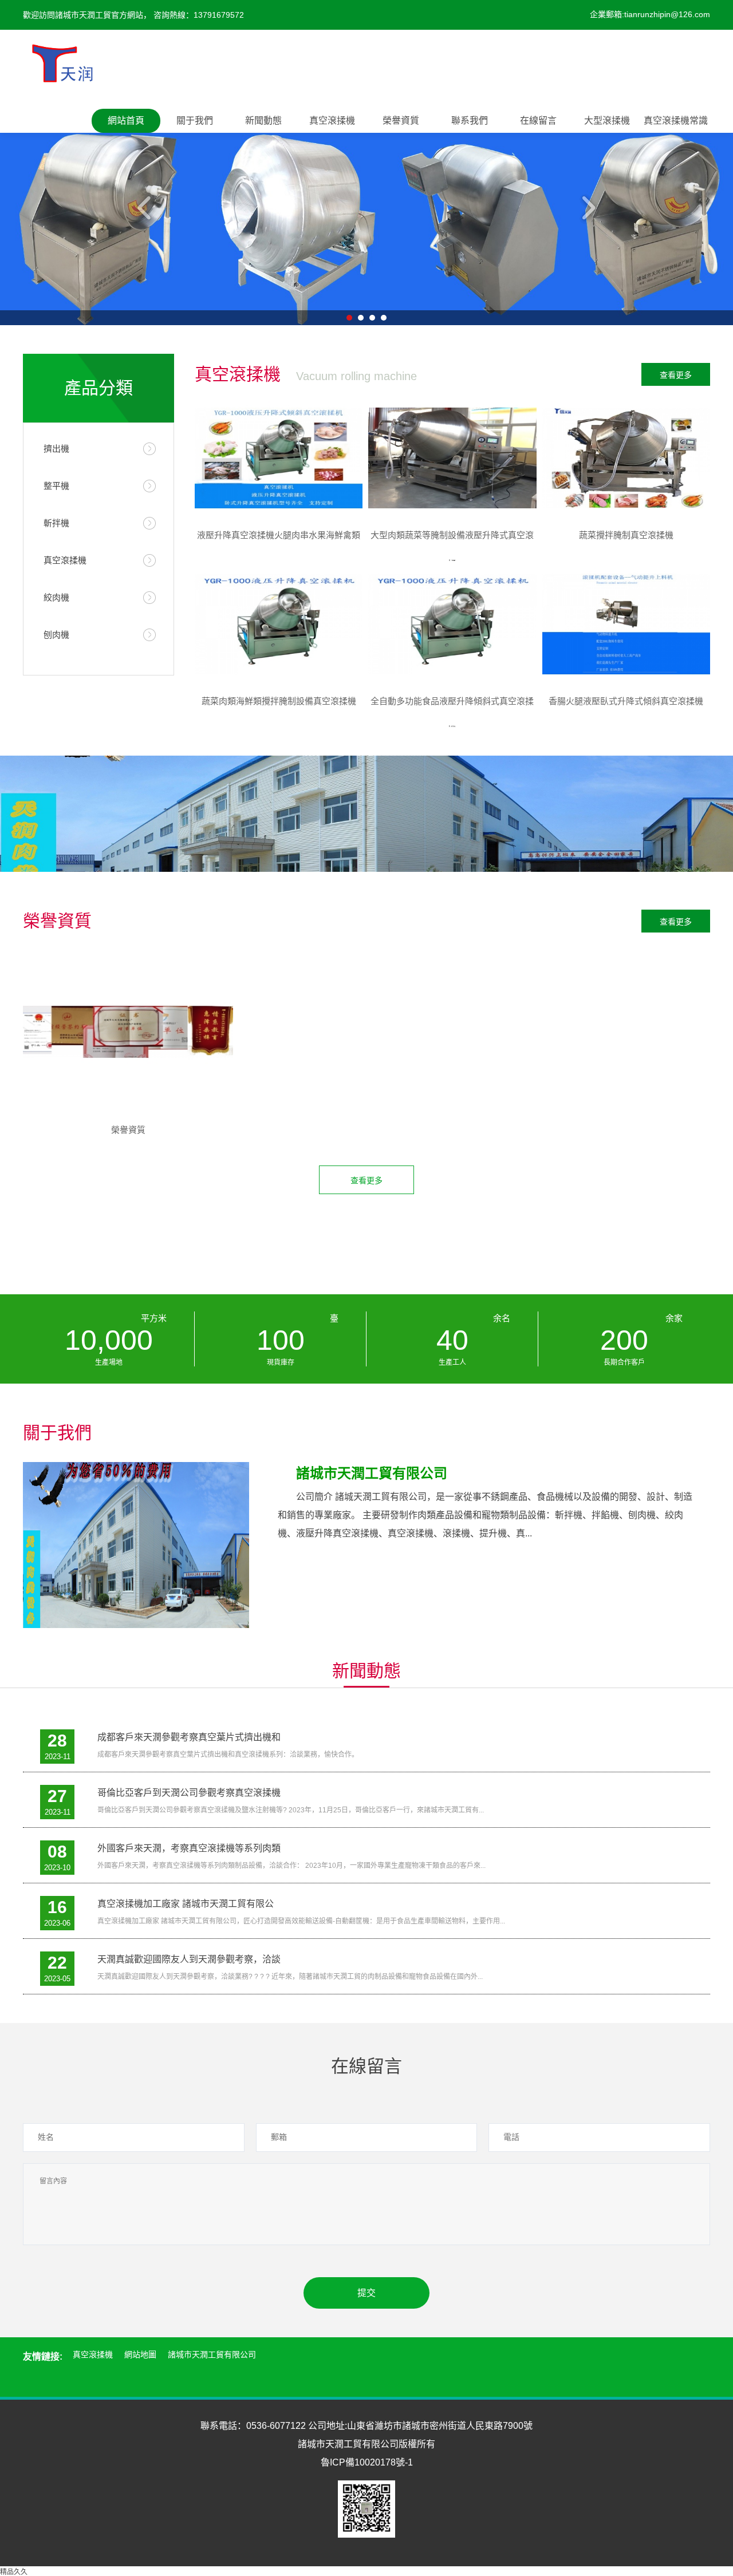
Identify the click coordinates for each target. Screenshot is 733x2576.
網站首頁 (126, 120)
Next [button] (587, 208)
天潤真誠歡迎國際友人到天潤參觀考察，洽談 (189, 1959)
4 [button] (384, 318)
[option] (366, 208)
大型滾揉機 (607, 120)
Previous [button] (146, 208)
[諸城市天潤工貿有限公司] (62, 60)
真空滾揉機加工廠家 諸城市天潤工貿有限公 (186, 1904)
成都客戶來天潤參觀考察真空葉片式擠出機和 (189, 1737)
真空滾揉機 (332, 120)
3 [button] (372, 318)
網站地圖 (140, 2354)
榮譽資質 (401, 120)
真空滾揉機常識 (676, 120)
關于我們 (195, 120)
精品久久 (14, 2572)
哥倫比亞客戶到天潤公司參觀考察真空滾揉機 (189, 1793)
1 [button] (349, 318)
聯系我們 (470, 120)
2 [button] (361, 318)
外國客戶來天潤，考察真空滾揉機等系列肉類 (189, 1848)
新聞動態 (263, 120)
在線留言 (538, 120)
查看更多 (676, 375)
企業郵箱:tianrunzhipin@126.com (650, 14)
